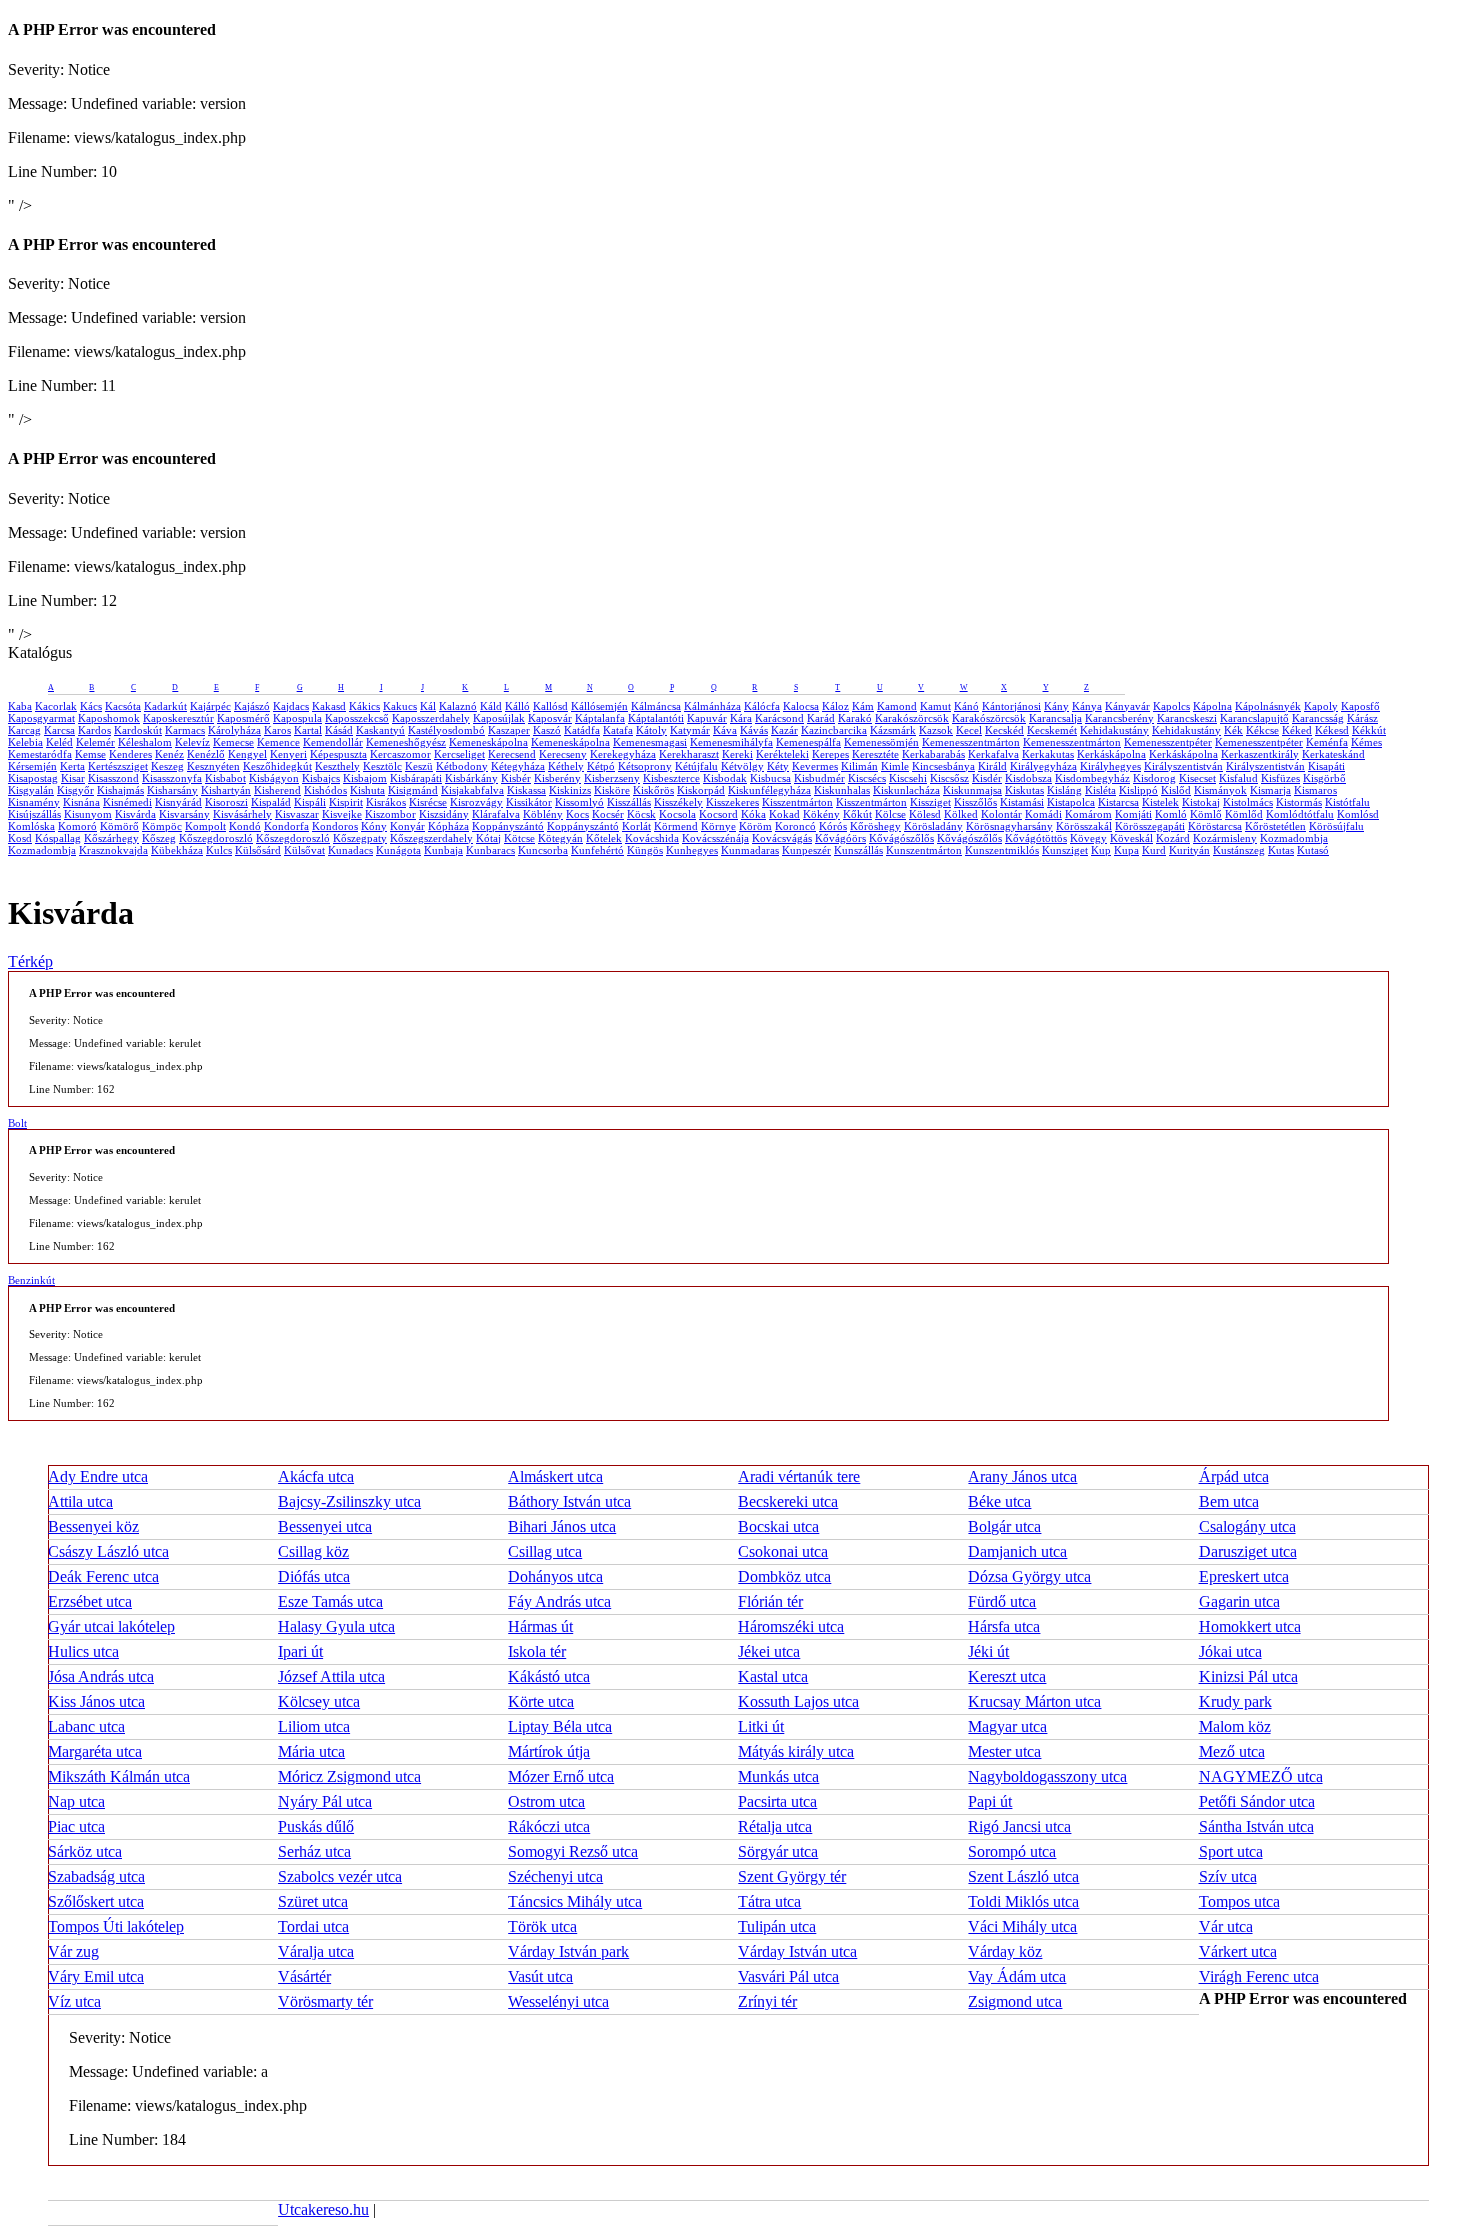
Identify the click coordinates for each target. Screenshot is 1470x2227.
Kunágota (398, 850)
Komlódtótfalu (1300, 814)
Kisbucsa (770, 778)
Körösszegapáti (1150, 826)
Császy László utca (108, 1551)
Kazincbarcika (834, 730)
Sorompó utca (1012, 1851)
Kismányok (1220, 790)
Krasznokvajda (113, 850)
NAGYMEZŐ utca (1261, 1776)
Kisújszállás (34, 814)
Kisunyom (88, 814)
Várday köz (1005, 1951)
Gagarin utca (1239, 1601)
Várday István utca (797, 1951)
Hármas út (540, 1626)
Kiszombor (390, 814)
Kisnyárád (178, 802)
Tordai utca (313, 1926)
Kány (1056, 706)
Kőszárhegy (111, 838)
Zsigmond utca (1015, 2001)
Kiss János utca (96, 1701)
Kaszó (547, 730)
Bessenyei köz (93, 1526)
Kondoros (335, 826)
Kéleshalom (145, 742)
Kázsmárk (893, 730)
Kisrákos (386, 802)
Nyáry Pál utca (325, 1801)
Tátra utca (769, 1901)
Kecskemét (1052, 730)
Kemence (278, 742)
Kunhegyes (692, 850)
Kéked (1297, 730)
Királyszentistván (1183, 766)
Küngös (645, 850)
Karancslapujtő (1254, 718)
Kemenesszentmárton (971, 742)
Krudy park (1235, 1701)
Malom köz (1235, 1726)
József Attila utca (331, 1676)
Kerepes (830, 754)
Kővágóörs (840, 838)
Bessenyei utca (325, 1526)
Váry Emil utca (96, 1976)
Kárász (1362, 718)
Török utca (542, 1926)
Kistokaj (1201, 802)
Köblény (543, 814)
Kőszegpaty (360, 838)
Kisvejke (342, 814)
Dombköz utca (784, 1576)
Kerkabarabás (933, 754)
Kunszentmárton (924, 850)
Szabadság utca (96, 1876)
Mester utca (1004, 1751)
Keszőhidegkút (277, 766)
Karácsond (779, 718)
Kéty (778, 766)
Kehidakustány (1114, 730)
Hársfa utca (1004, 1626)
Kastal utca (773, 1676)
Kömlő (1206, 814)
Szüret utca (313, 1901)
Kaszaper (509, 730)
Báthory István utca (569, 1501)
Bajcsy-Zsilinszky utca (349, 1501)
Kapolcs (1171, 706)
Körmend (676, 826)
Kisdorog (1154, 778)
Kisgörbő (1324, 778)
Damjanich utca (1017, 1551)
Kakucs (400, 706)
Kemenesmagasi (650, 742)
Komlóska (31, 826)
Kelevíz (192, 742)
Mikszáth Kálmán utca (119, 1776)
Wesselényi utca (558, 2001)
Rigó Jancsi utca (1019, 1826)
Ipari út (300, 1651)
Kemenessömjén (881, 742)
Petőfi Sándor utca (1257, 1801)
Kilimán (859, 766)
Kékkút (1369, 730)
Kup (1101, 850)
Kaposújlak (499, 718)
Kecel (969, 730)
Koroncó (795, 826)
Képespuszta (338, 754)
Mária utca (311, 1751)
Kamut (935, 706)
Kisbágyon (274, 778)
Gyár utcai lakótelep (111, 1626)
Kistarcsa (1118, 802)
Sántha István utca (1256, 1826)
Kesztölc (382, 766)
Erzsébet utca (90, 1601)
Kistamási (1022, 802)
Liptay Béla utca (560, 1726)
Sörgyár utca (778, 1851)
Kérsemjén (32, 766)
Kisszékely (678, 802)
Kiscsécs (867, 778)
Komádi (1043, 814)
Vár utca (1226, 1926)
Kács (91, 706)
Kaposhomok (109, 718)
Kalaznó (458, 706)
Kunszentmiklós (1002, 850)
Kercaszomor (400, 754)
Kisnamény (34, 802)
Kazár (784, 730)
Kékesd (1332, 730)
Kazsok (936, 730)
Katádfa (582, 730)
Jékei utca (769, 1651)
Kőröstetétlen (1275, 826)
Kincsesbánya (943, 766)
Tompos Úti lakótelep (116, 1926)
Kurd (1154, 850)
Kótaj (488, 838)
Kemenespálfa (808, 742)
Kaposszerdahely (431, 718)
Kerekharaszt (689, 754)
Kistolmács (1248, 802)
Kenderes (130, 754)
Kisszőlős (975, 802)
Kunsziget (1065, 850)
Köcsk (641, 814)
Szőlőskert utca (96, 1901)
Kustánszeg (1239, 850)
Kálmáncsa (656, 706)
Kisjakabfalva (472, 790)
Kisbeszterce (671, 778)
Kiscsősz (949, 778)
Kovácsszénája (715, 838)
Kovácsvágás (782, 838)
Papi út (990, 1801)
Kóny (374, 826)
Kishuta (367, 790)
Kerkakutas (1048, 754)
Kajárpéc (210, 706)
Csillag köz (313, 1551)
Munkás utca (778, 1776)
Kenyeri (288, 754)
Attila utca (80, 1501)
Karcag (24, 730)
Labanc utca (86, 1726)
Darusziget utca (1248, 1551)
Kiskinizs (570, 790)
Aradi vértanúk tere (799, 1476)
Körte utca (541, 1701)
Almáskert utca (555, 1476)
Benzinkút (31, 1280)
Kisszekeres (732, 802)
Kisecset (1197, 778)
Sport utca (1231, 1851)
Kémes (1366, 742)
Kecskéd (1004, 730)
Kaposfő (1360, 706)
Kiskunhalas (842, 790)
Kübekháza (177, 850)
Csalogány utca (1247, 1526)
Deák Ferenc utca (103, 1576)
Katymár (690, 730)
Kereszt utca (1007, 1676)
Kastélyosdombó (446, 730)
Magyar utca (1007, 1726)
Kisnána (81, 802)
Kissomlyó (579, 802)
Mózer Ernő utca (561, 1776)
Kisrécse (428, 802)
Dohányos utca (555, 1576)
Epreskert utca (1244, 1576)
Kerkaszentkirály (1260, 754)
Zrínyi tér (767, 2001)
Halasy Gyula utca (336, 1626)
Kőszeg (159, 838)
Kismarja (1270, 790)
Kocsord (718, 814)
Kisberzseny (612, 778)
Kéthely (566, 766)
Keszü (419, 766)
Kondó (245, 826)
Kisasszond (113, 778)
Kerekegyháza (623, 754)
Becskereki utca (788, 1501)
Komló (1171, 814)
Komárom (1088, 814)
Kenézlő (206, 754)
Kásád (339, 730)
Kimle (895, 766)
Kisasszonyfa (172, 778)
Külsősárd (258, 850)
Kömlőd (1244, 814)
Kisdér (987, 778)
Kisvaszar (297, 814)
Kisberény (557, 778)
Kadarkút (165, 706)
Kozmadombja (1294, 838)
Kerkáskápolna (1111, 754)
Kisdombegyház (1092, 778)
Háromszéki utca (791, 1626)
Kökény (821, 814)
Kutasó (1313, 850)
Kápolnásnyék (1268, 706)
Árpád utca (1234, 1476)
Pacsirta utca (777, 1801)
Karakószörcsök (912, 718)
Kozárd (1173, 838)
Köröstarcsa (1215, 826)
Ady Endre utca (98, 1476)
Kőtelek (604, 838)
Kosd (20, 838)
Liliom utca (314, 1726)
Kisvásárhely (242, 814)
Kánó (966, 706)
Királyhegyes (1110, 766)
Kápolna (1212, 706)
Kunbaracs (490, 850)
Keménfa (1327, 742)
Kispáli (310, 802)
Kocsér (608, 814)
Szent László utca (1023, 1876)
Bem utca (1229, 1501)
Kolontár (1001, 814)
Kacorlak (56, 706)
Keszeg (167, 766)
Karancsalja (1055, 718)
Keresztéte (875, 754)
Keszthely (337, 766)
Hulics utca (83, 1651)
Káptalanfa (600, 718)
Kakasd (329, 706)
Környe (718, 826)
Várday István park (568, 1951)
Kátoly (651, 730)
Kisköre (612, 790)
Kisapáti (1326, 766)
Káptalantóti (656, 718)
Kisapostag (33, 778)
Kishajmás (120, 790)
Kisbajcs (321, 778)
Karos (277, 730)
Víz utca (74, 2001)
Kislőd (1176, 790)
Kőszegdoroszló (216, 838)
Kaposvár (550, 718)
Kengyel (247, 754)
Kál (428, 706)
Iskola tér (537, 1651)
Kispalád (271, 802)
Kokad (784, 814)
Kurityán (1189, 850)
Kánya (1087, 706)
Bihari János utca (562, 1526)
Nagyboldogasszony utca (1047, 1776)
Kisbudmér (819, 778)
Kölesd (925, 814)
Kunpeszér (806, 850)
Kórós (833, 826)
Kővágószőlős (901, 838)
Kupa (1126, 850)
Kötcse (519, 838)
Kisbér (516, 778)
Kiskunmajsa (972, 790)
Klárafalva (496, 814)
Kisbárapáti (416, 778)
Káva (725, 730)
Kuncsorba (543, 850)
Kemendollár (333, 742)
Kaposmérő (243, 718)
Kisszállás (629, 802)
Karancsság (1318, 718)
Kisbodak (725, 778)
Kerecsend (512, 754)
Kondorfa (286, 826)
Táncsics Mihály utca (575, 1901)
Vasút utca (540, 1976)
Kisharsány (172, 790)
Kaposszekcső (357, 718)
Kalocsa (801, 706)
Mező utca (1232, 1751)
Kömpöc (162, 826)
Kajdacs (291, 706)
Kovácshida (652, 838)
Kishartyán (226, 790)
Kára (741, 718)
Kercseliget (459, 754)
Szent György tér (792, 1876)
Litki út (761, 1726)
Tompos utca (1239, 1901)
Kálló (517, 706)
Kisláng (1064, 790)
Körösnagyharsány (1009, 826)
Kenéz (169, 754)
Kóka (753, 814)
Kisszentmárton (797, 802)
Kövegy (1088, 838)
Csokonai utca (783, 1551)
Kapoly (1321, 706)
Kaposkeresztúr (178, 718)
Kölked (961, 814)
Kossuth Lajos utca (798, 1701)
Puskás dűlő (316, 1826)
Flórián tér (770, 1601)
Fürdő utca (1002, 1601)
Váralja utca (316, 1951)
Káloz (835, 706)
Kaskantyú (380, 730)
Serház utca (314, 1851)
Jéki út (988, 1651)
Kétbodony (462, 766)
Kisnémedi (127, 802)
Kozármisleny (1225, 838)
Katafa (618, 730)
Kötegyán (560, 838)
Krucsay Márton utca (1034, 1701)
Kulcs (219, 850)
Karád (821, 718)
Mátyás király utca (796, 1751)
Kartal (308, 730)
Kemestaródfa (40, 754)
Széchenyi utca (555, 1876)
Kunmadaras (750, 850)
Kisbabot (225, 778)
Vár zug (73, 1951)
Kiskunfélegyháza (769, 790)
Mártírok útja (549, 1751)
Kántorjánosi (1011, 706)
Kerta (72, 766)
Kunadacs (350, 850)
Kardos (94, 730)
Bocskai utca (778, 1526)
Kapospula (297, 718)
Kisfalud (1238, 778)
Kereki (737, 754)
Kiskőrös (653, 790)
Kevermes (815, 766)
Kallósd (550, 706)
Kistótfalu (1347, 802)
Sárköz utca (85, 1851)
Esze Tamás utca (330, 1601)
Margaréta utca (95, 1751)
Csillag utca (545, 1551)
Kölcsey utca (319, 1701)
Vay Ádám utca (1017, 1976)
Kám (863, 706)
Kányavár (1127, 706)
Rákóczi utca (549, 1826)
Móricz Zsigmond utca (349, 1776)
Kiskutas (1024, 790)
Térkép (30, 961)
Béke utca (999, 1501)
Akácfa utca (316, 1476)
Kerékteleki (782, 754)
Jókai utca (1230, 1651)
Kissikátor (529, 802)
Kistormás (1299, 802)
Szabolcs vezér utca (340, 1876)
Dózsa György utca (1029, 1576)
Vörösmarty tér (325, 2001)
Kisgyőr (75, 790)
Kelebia (25, 742)
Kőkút (857, 814)
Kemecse (233, 742)
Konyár (407, 826)
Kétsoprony (645, 766)
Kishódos (325, 790)
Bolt (17, 1123)
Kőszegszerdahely (431, 838)
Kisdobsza (1028, 778)
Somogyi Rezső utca (573, 1851)
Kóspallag (58, 838)
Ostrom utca (546, 1801)
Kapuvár (707, 718)
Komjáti (1133, 814)
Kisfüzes (1280, 778)
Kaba (20, 706)
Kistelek (1160, 802)
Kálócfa (762, 706)
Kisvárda (135, 814)
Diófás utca (314, 1576)
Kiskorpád (701, 790)
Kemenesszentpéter (1168, 742)
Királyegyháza (1043, 766)
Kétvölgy (742, 766)
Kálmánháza (712, 706)
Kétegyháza (518, 766)
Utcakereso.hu (323, 2209)
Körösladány (933, 826)
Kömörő (119, 826)
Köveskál (1131, 838)
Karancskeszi (1187, 718)
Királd (992, 766)
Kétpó (601, 766)
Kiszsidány (444, 814)
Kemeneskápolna (488, 742)
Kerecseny (563, 754)
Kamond (897, 706)
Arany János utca (1022, 1476)
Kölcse (890, 814)
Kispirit (346, 802)
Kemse (90, 754)
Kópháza (448, 826)
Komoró (77, 826)
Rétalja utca (775, 1826)
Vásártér (304, 1976)
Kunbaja (443, 850)
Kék (1233, 730)
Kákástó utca (549, 1676)
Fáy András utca (559, 1601)
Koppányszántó (508, 826)
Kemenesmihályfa (731, 742)
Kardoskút (138, 730)
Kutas (1281, 850)
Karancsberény (1119, 718)
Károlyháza (234, 730)
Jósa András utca (101, 1676)
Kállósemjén (599, 706)
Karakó (855, 718)
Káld (491, 706)
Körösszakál (1084, 826)
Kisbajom (365, 778)
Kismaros (1315, 790)
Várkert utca (1238, 1951)
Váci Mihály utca (1022, 1926)
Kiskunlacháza (906, 790)
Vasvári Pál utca (788, 1976)
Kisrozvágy (476, 802)
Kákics (364, 706)
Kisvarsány (184, 814)
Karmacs (185, 730)
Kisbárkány (471, 778)
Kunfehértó (597, 850)
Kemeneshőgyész (406, 742)
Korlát (636, 826)
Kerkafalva (993, 754)
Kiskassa (526, 790)
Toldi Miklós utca (1023, 1901)
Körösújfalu (1336, 826)
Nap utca (76, 1801)
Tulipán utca (777, 1926)
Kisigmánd (413, 790)
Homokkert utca (1250, 1626)
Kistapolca (1071, 802)
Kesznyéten (213, 766)
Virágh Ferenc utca (1259, 1976)
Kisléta (1100, 790)
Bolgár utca (1004, 1526)
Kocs (577, 814)
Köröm (755, 826)
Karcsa (59, 730)
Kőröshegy (875, 826)
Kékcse (1262, 730)
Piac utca (76, 1826)
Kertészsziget (118, 766)
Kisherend (277, 790)
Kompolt (205, 826)
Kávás (754, 730)
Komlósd (1358, 814)
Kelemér (95, 742)
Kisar (73, 778)
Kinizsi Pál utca (1248, 1676)
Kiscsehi (908, 778)
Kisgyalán (31, 790)
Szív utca (1228, 1876)
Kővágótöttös (1036, 838)
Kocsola (677, 814)
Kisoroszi (226, 802)
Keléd (59, 742)
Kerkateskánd (1333, 754)
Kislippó (1138, 790)
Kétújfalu (696, 766)
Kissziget (930, 802)
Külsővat (304, 850)
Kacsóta (123, 706)
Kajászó (252, 706)
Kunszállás (858, 850)
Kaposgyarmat (41, 718)
